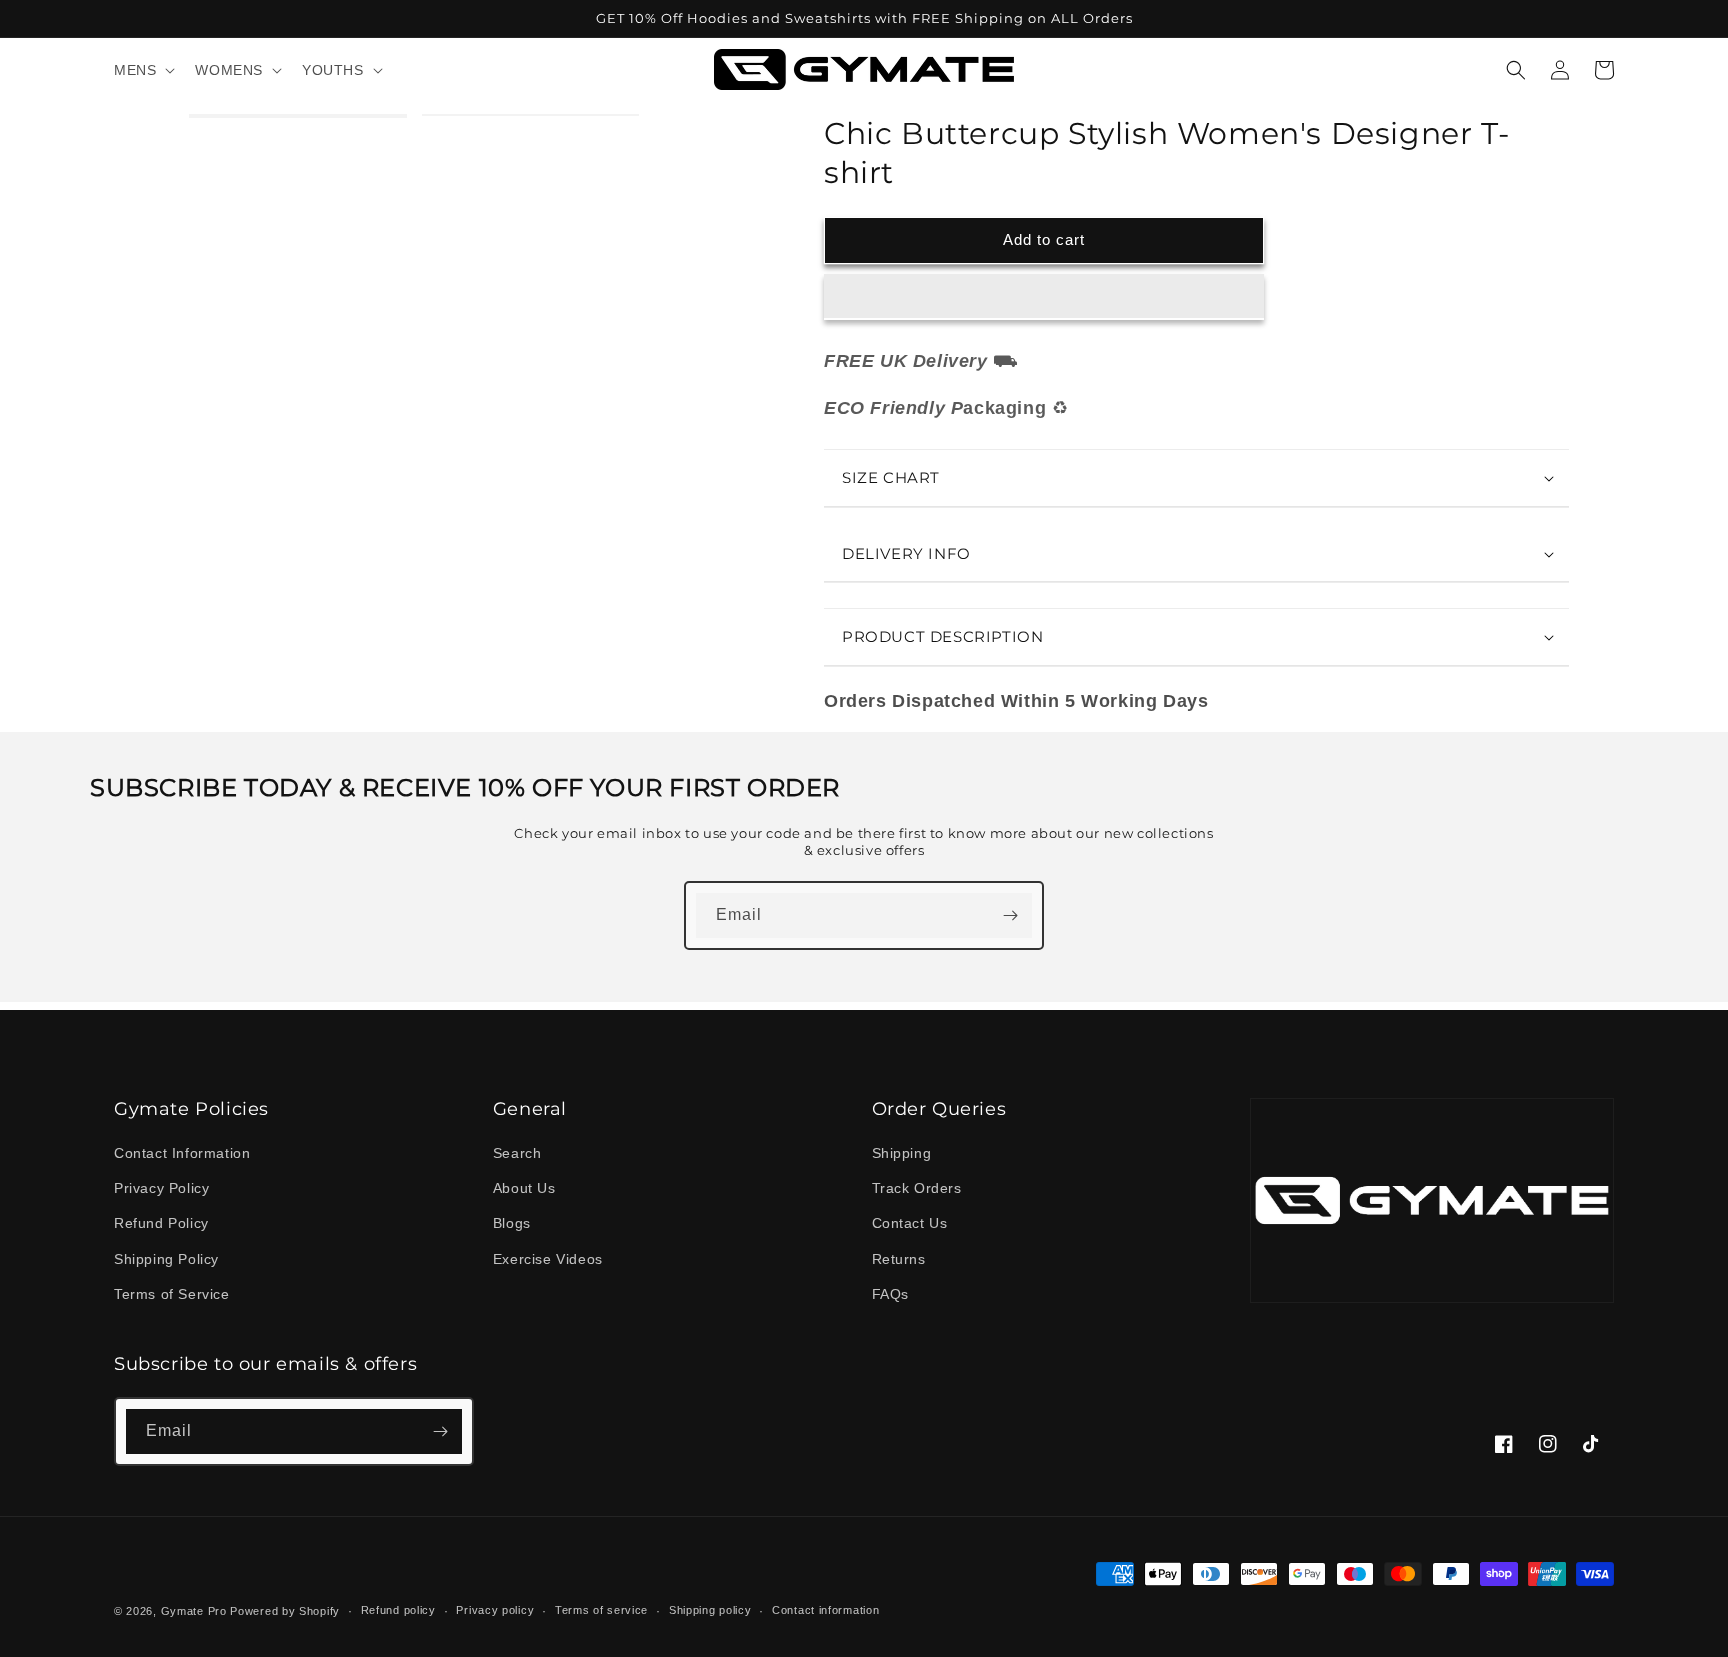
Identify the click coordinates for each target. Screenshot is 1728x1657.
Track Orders (917, 1188)
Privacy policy (495, 1610)
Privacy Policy (161, 1188)
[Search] (1516, 70)
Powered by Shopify (285, 1611)
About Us (524, 1188)
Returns (899, 1259)
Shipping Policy (166, 1259)
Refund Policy (161, 1223)
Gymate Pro (194, 1611)
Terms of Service (172, 1294)
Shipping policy (710, 1610)
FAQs (890, 1294)
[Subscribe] (1010, 915)
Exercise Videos (548, 1259)
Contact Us (910, 1223)
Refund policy (398, 1610)
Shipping (902, 1153)
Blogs (512, 1223)
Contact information (825, 1610)
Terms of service (601, 1610)
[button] (1044, 297)
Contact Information (182, 1153)
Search (517, 1153)
